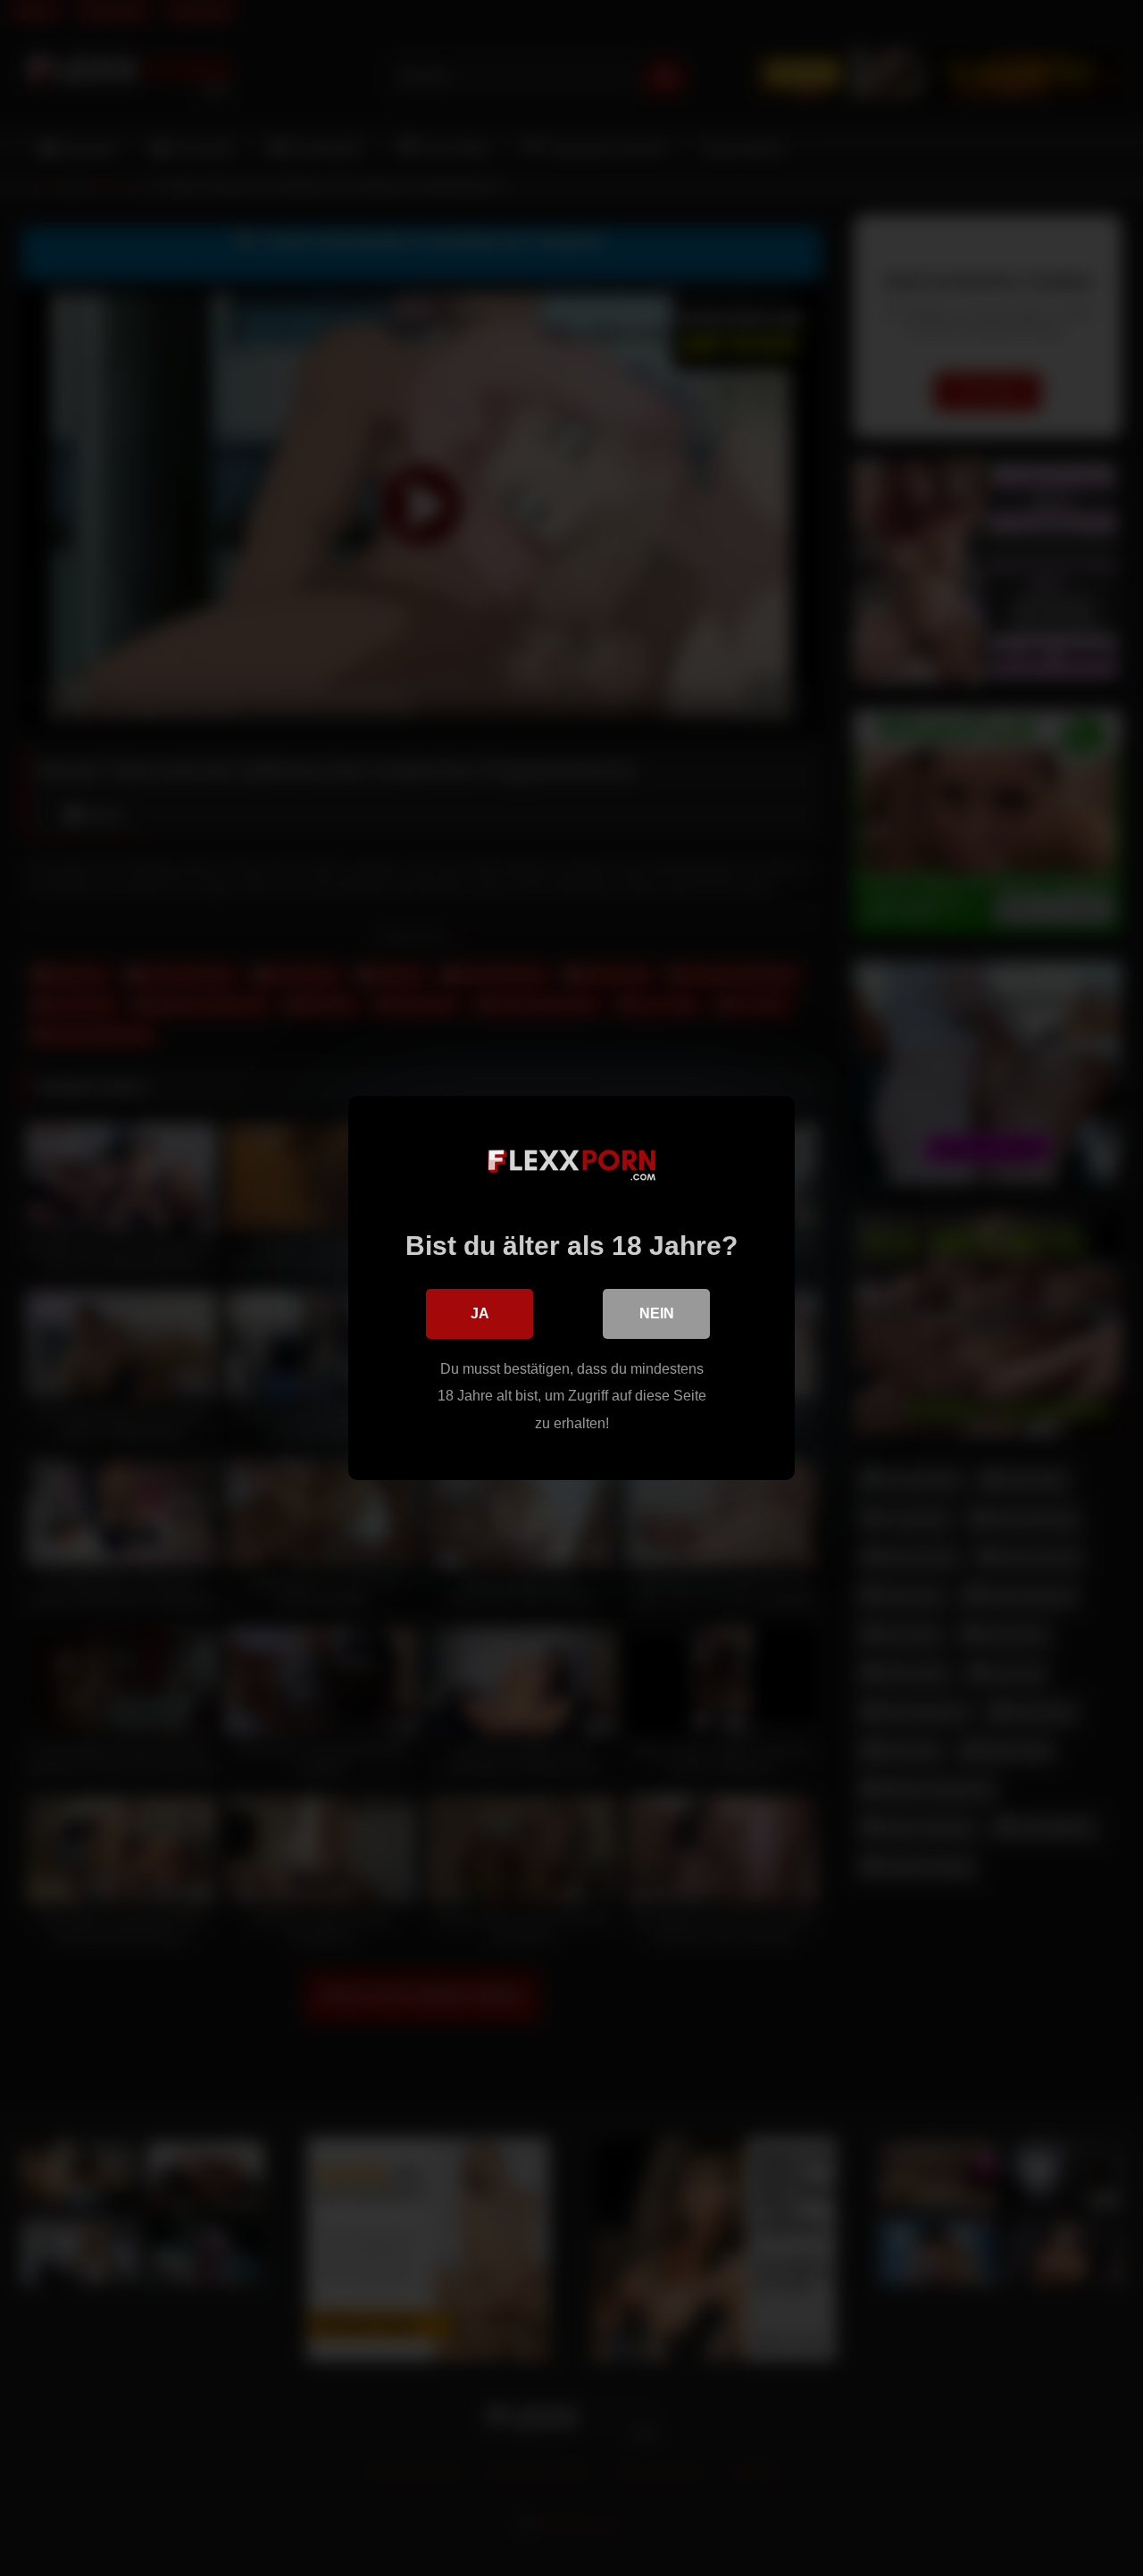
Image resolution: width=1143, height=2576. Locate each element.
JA (480, 1313)
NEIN (657, 1313)
